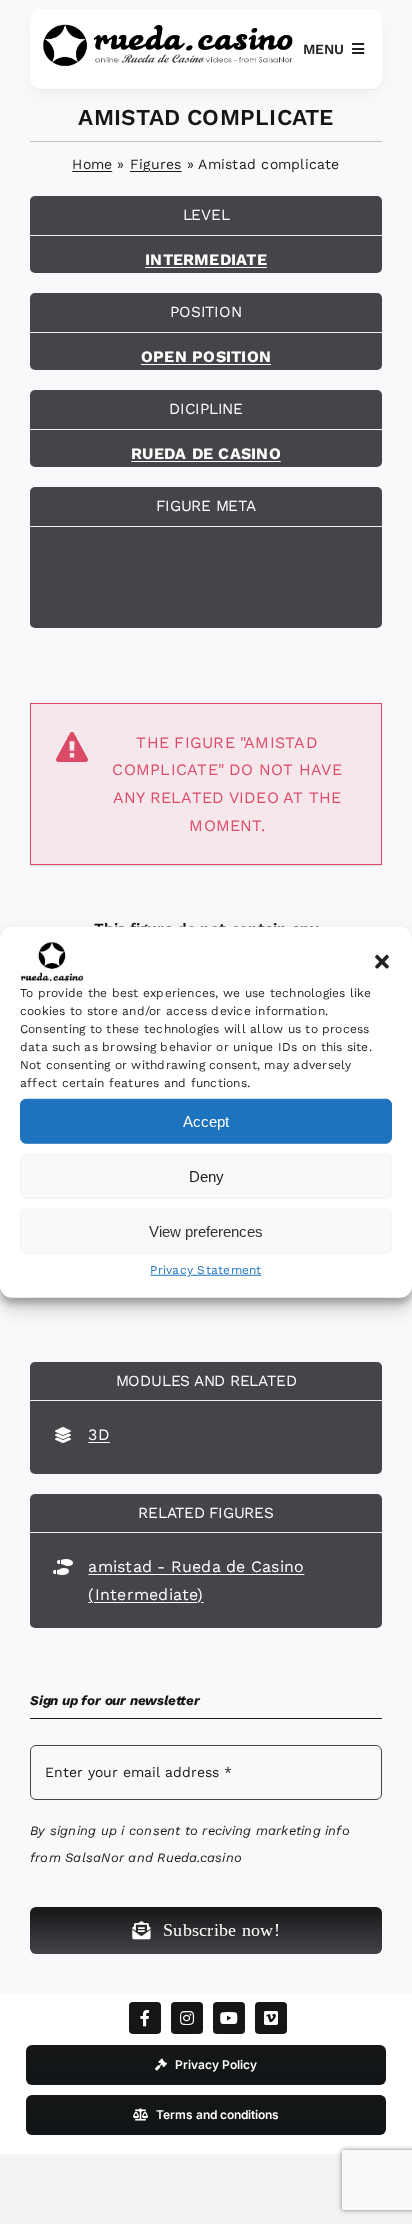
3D (98, 1434)
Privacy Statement (205, 1270)
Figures (156, 164)
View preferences (206, 1230)
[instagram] (187, 2018)
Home (92, 164)
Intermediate (206, 259)
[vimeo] (271, 2018)
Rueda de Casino (206, 453)
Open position (206, 356)
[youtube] (229, 2018)
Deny (206, 1175)
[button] (382, 962)
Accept (206, 1120)
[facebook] (145, 2018)
